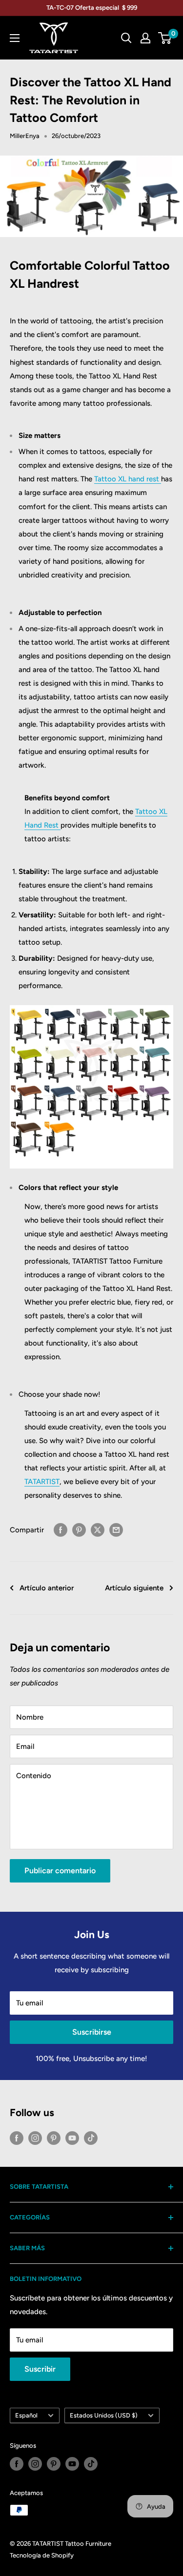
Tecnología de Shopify (42, 2555)
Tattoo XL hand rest (128, 479)
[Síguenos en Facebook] (17, 2138)
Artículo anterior (47, 1588)
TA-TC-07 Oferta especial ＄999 (92, 8)
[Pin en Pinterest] (79, 1530)
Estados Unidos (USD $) (104, 2415)
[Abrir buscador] (126, 38)
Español (26, 2415)
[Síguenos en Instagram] (35, 2138)
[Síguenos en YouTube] (72, 2138)
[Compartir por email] (116, 1530)
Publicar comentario (60, 1871)
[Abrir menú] (15, 38)
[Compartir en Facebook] (61, 1530)
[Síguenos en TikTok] (91, 2138)
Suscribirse (92, 2032)
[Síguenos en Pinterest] (54, 2138)
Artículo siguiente (134, 1588)
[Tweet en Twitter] (98, 1530)
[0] (165, 38)
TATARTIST (42, 1482)
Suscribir (40, 2369)
